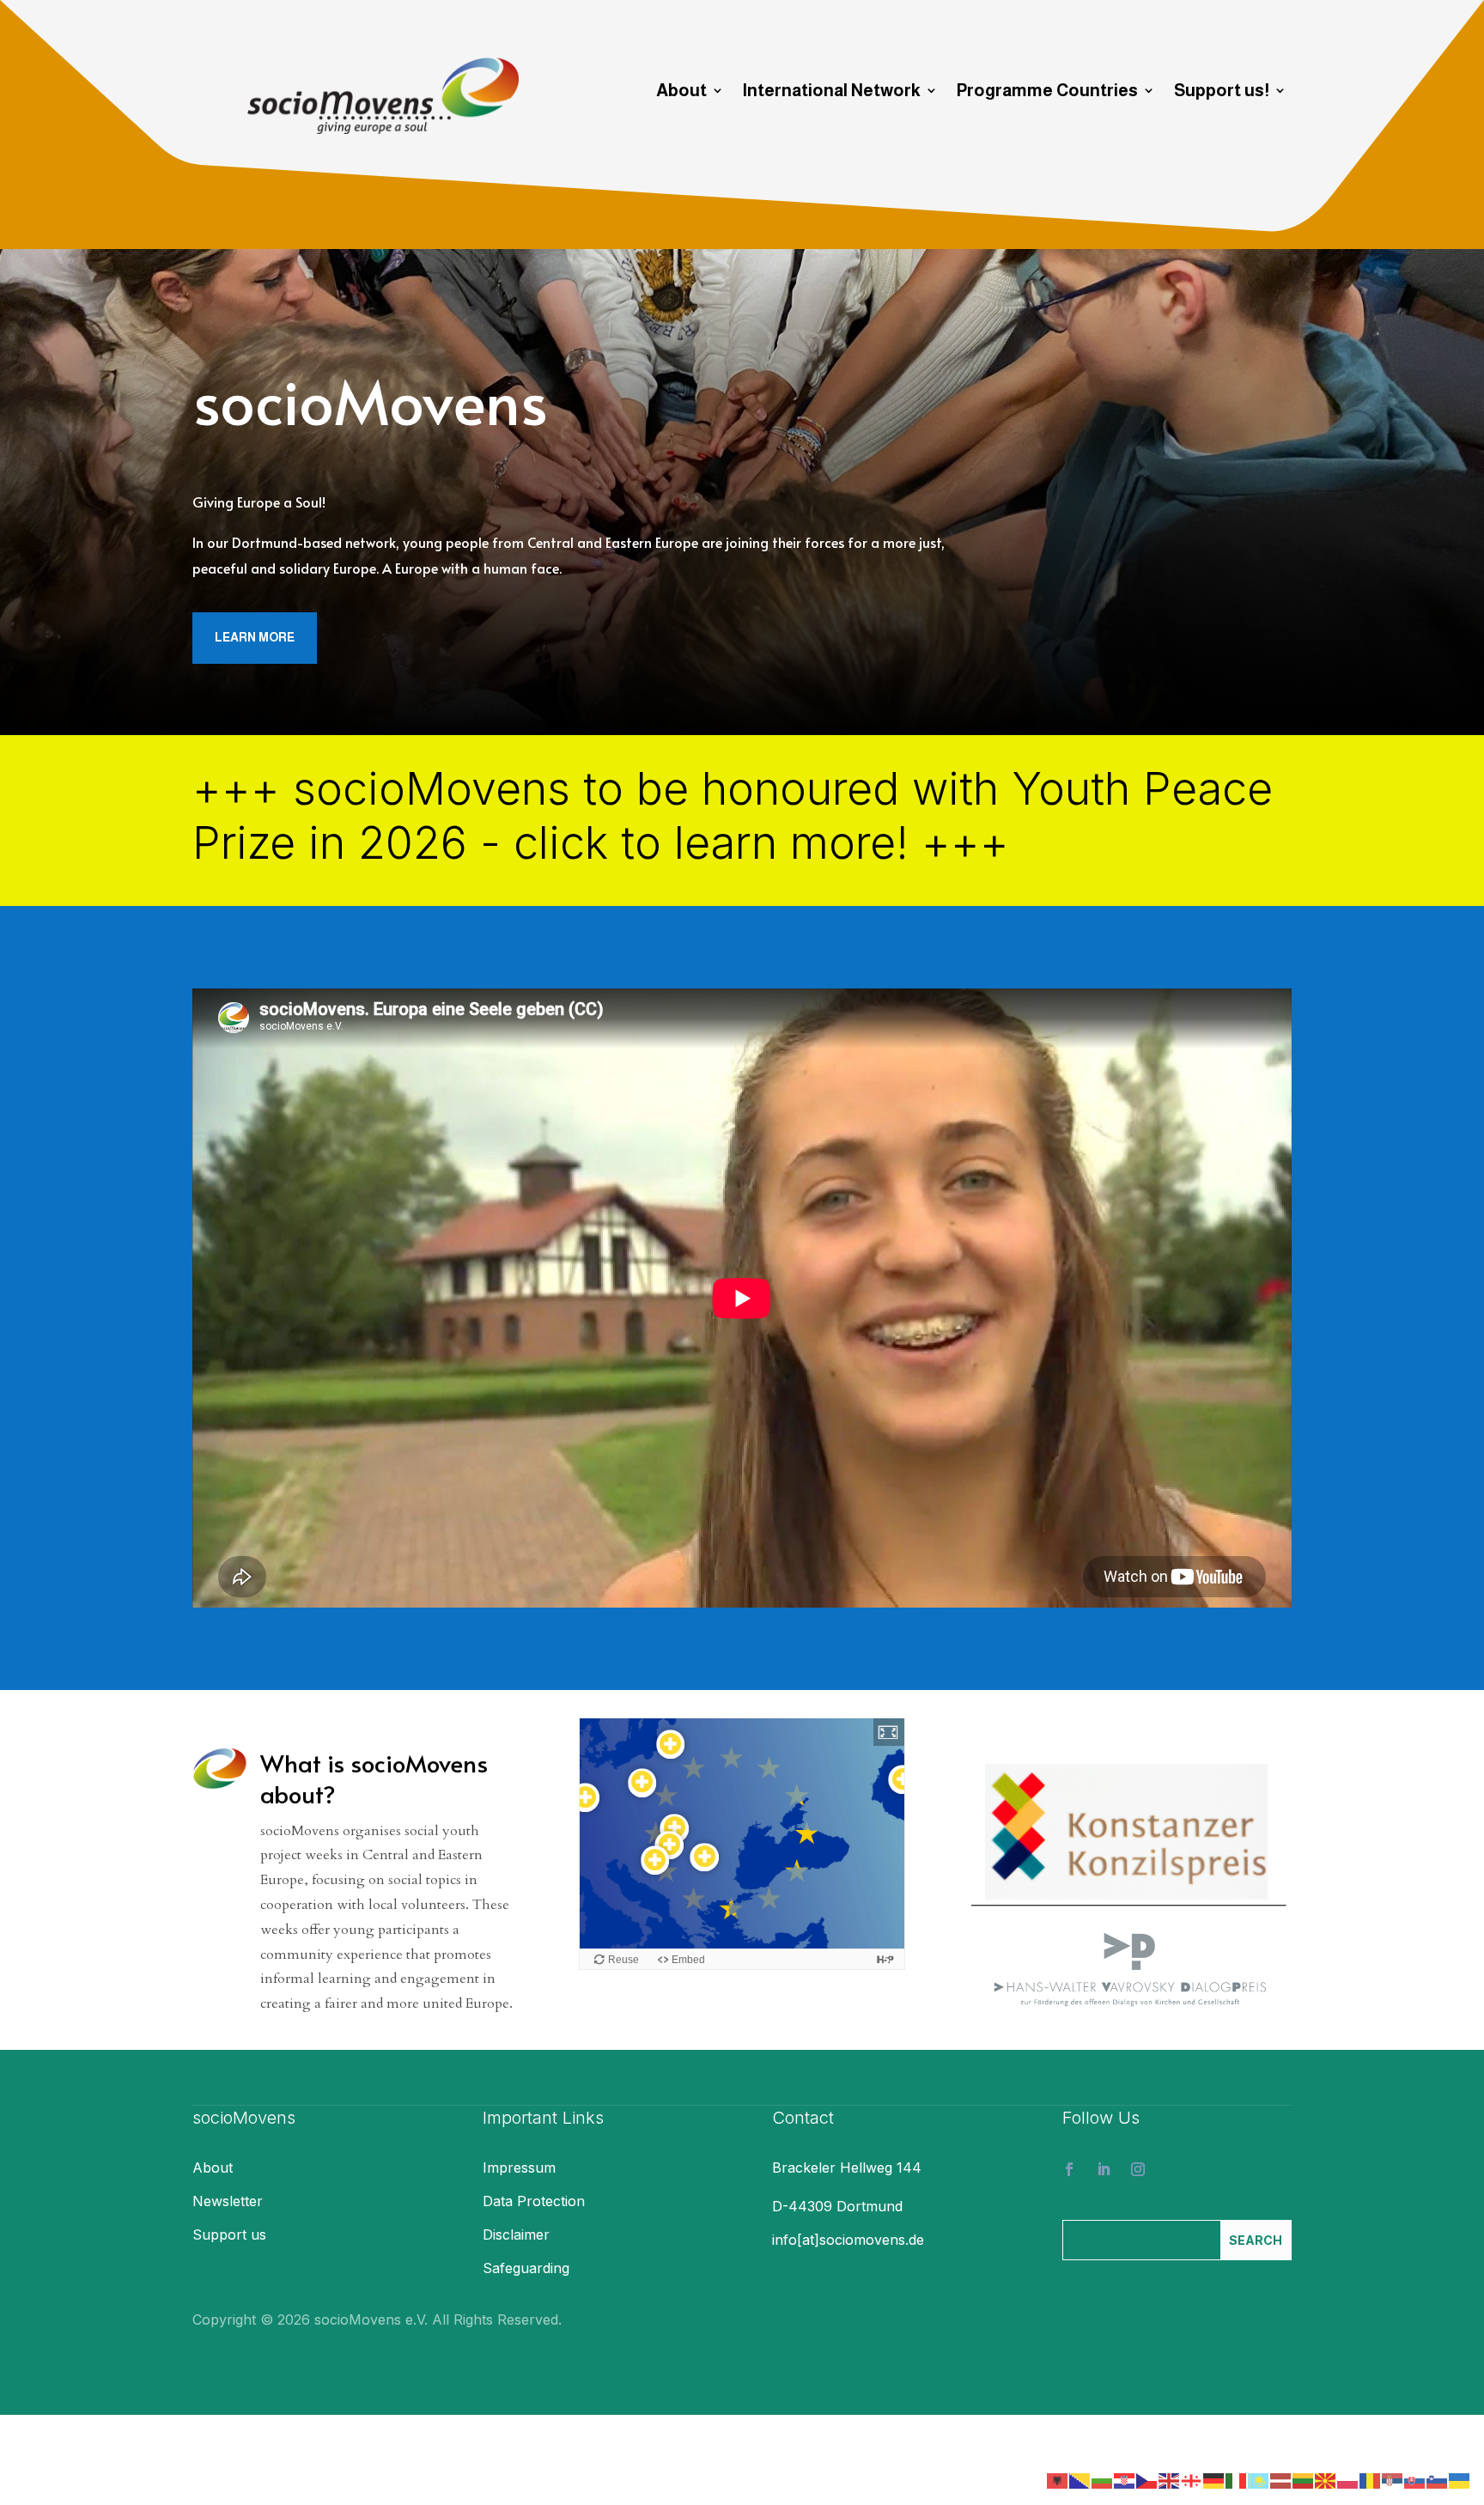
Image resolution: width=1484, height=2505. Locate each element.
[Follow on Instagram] (1138, 2169)
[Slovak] (1415, 2479)
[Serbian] (1393, 2479)
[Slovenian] (1438, 2479)
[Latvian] (1281, 2479)
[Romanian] (1371, 2479)
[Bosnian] (1080, 2479)
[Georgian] (1192, 2479)
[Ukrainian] (1460, 2479)
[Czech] (1147, 2479)
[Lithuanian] (1304, 2479)
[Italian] (1237, 2479)
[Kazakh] (1259, 2479)
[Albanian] (1058, 2479)
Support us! (1222, 92)
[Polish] (1348, 2479)
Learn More (255, 637)
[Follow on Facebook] (1069, 2169)
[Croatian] (1125, 2479)
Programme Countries (1047, 92)
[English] (1170, 2479)
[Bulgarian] (1103, 2479)
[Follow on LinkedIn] (1104, 2169)
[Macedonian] (1326, 2479)
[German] (1214, 2479)
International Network (832, 92)
